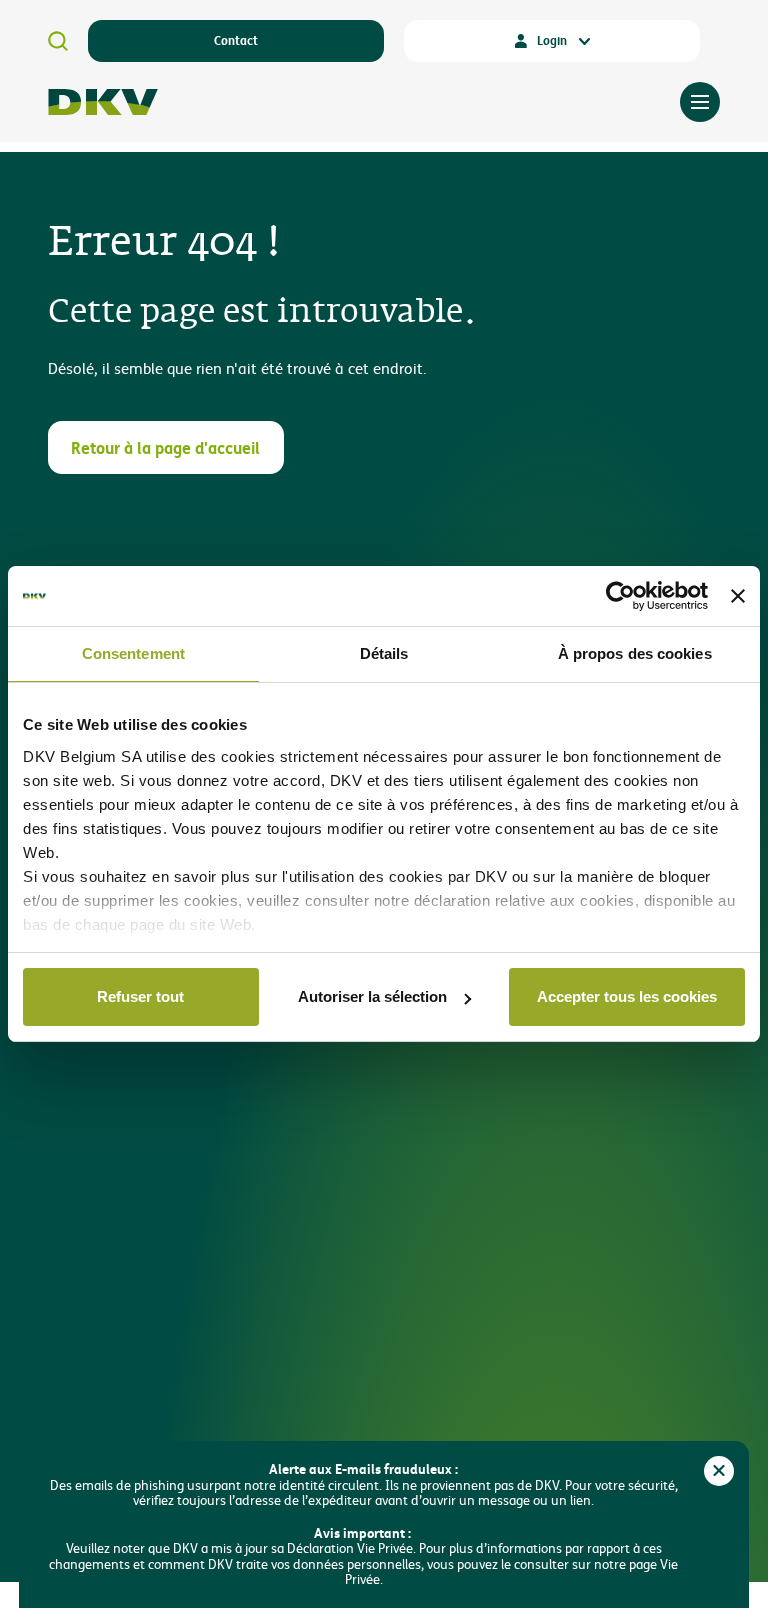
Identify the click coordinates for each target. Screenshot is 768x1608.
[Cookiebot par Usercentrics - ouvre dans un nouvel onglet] (620, 596)
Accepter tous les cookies (627, 996)
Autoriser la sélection (372, 996)
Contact (236, 40)
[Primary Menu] (700, 102)
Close (719, 1471)
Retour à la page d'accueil (165, 447)
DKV (103, 102)
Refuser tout (140, 996)
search (58, 41)
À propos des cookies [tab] (635, 653)
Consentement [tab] (133, 653)
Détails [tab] (384, 653)
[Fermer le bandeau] (738, 596)
